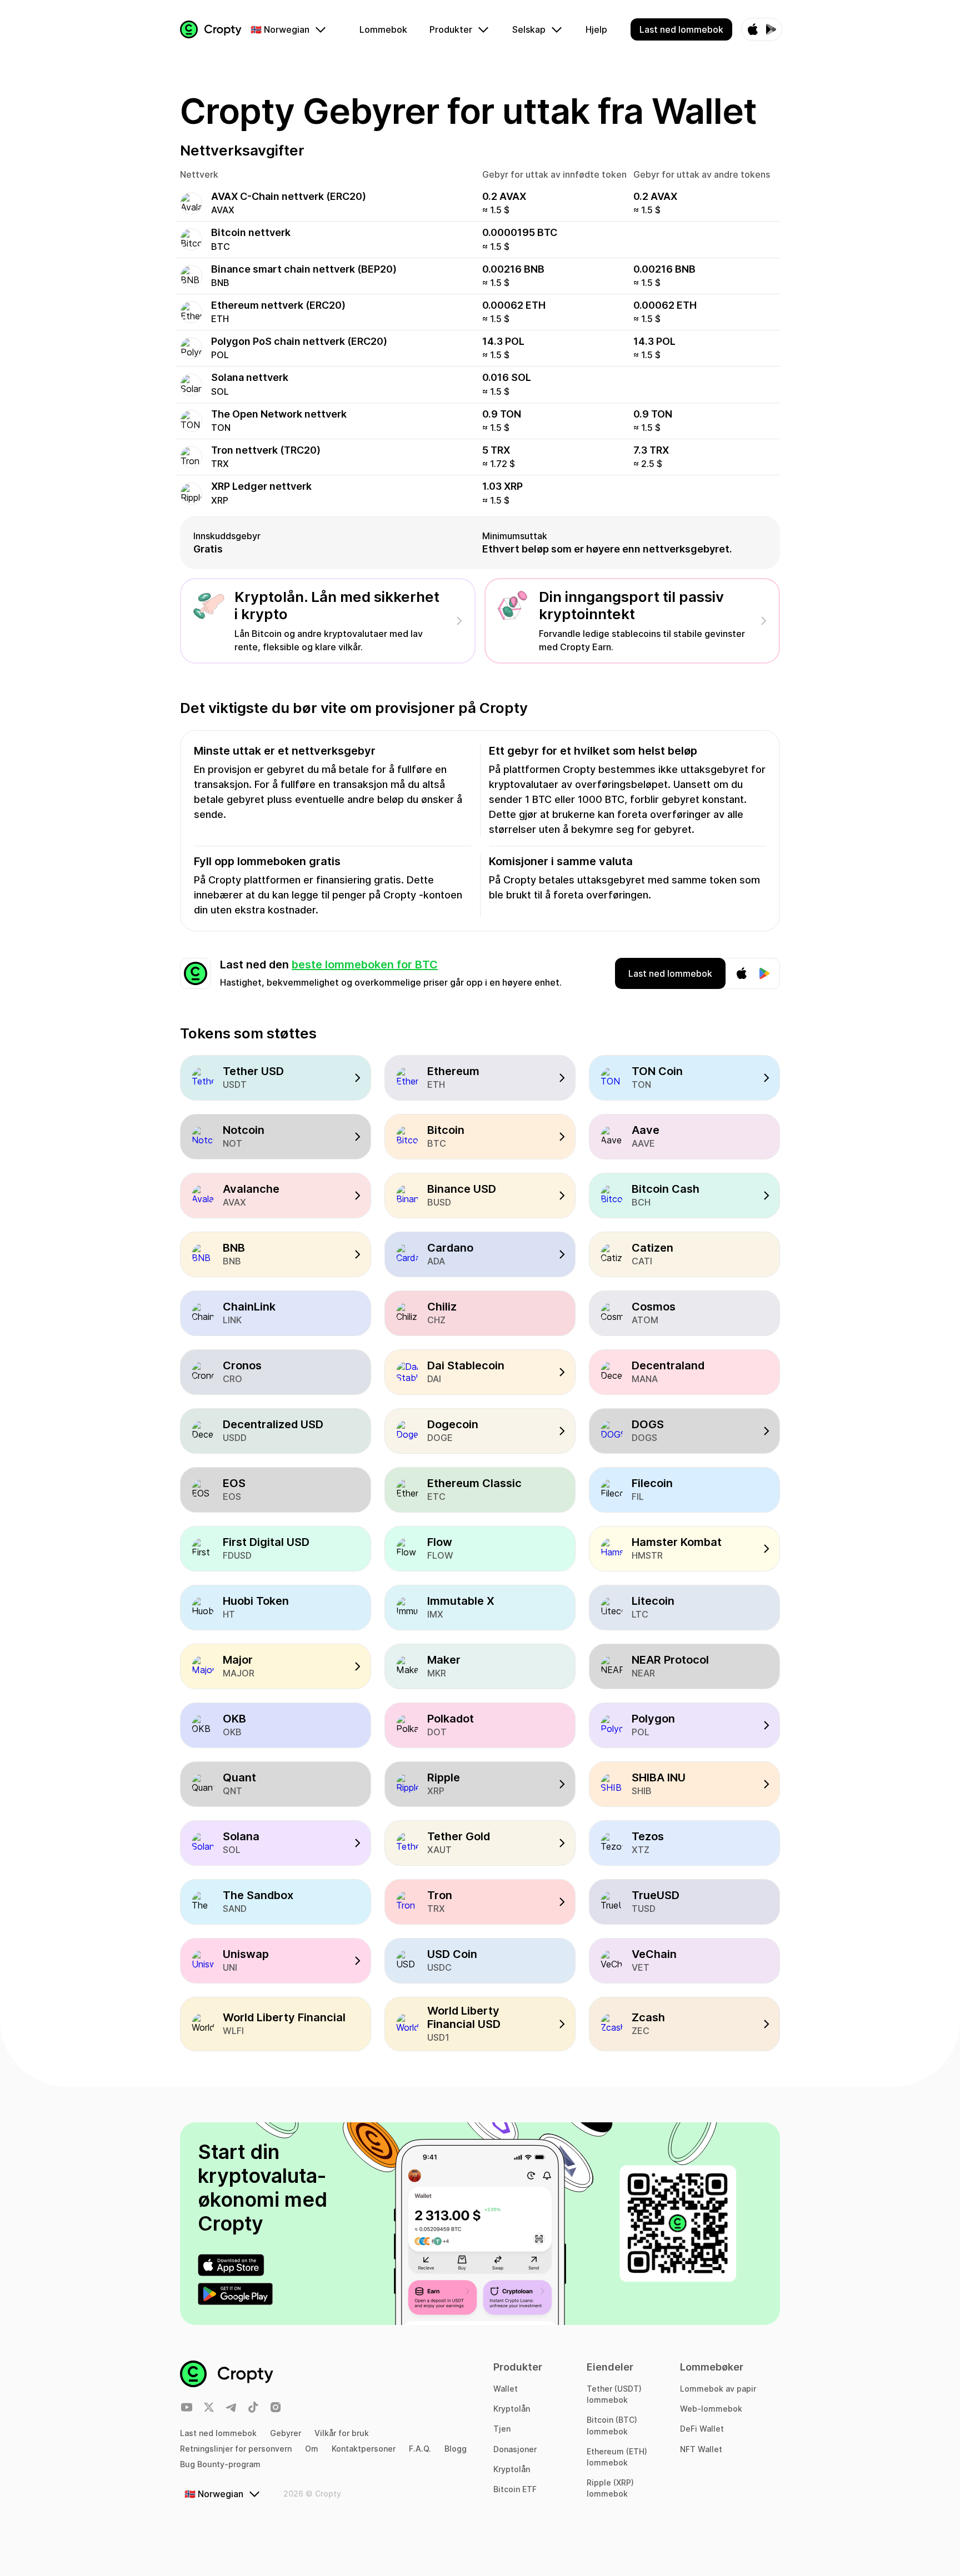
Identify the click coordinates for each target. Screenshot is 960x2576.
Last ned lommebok (218, 2433)
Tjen (502, 2429)
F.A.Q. (420, 2449)
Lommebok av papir (718, 2389)
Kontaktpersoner (364, 2449)
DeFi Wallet (702, 2429)
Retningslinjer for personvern (236, 2449)
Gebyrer (286, 2433)
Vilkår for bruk (342, 2433)
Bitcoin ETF (515, 2489)
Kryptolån (512, 2409)
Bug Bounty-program (220, 2464)
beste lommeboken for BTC (365, 965)
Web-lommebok (711, 2409)
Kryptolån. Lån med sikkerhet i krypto (337, 605)
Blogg (456, 2449)
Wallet (506, 2389)
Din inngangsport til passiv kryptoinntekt (631, 605)
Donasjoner (515, 2449)
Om (312, 2449)
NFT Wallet (701, 2449)
